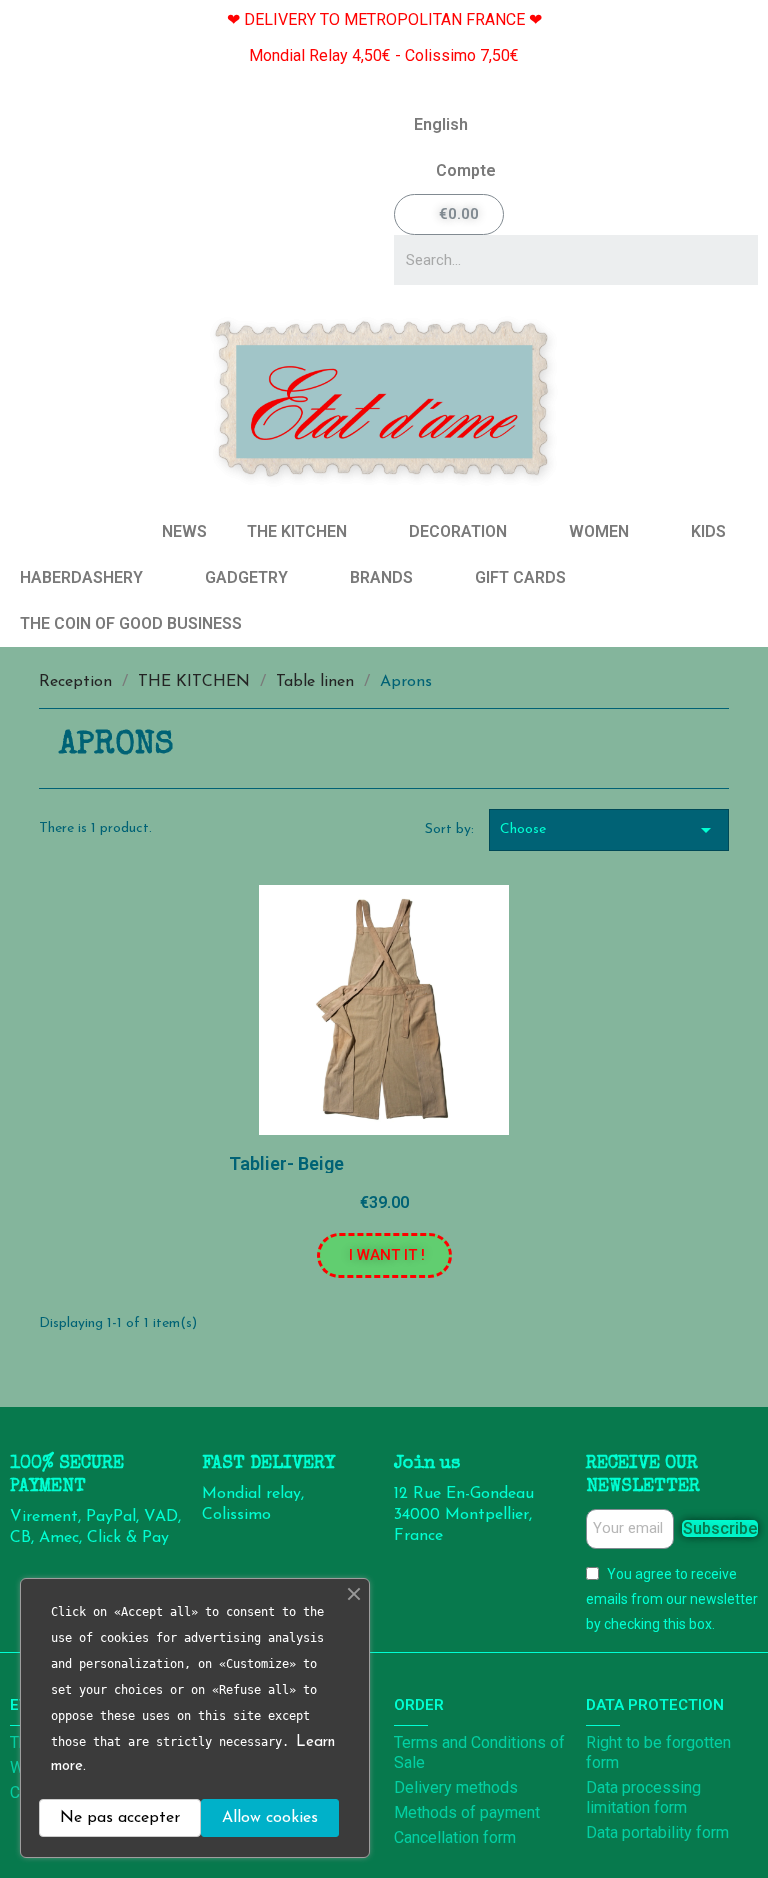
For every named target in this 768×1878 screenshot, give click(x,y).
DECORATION (458, 531)
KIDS (708, 531)
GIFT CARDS (520, 577)
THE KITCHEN (297, 531)
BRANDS (381, 577)
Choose (609, 830)
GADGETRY (246, 577)
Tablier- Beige (286, 1163)
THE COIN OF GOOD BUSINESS (131, 623)
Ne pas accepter (120, 1818)
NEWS (184, 531)
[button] (384, 1255)
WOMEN (599, 531)
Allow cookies (270, 1818)
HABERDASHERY (81, 577)
